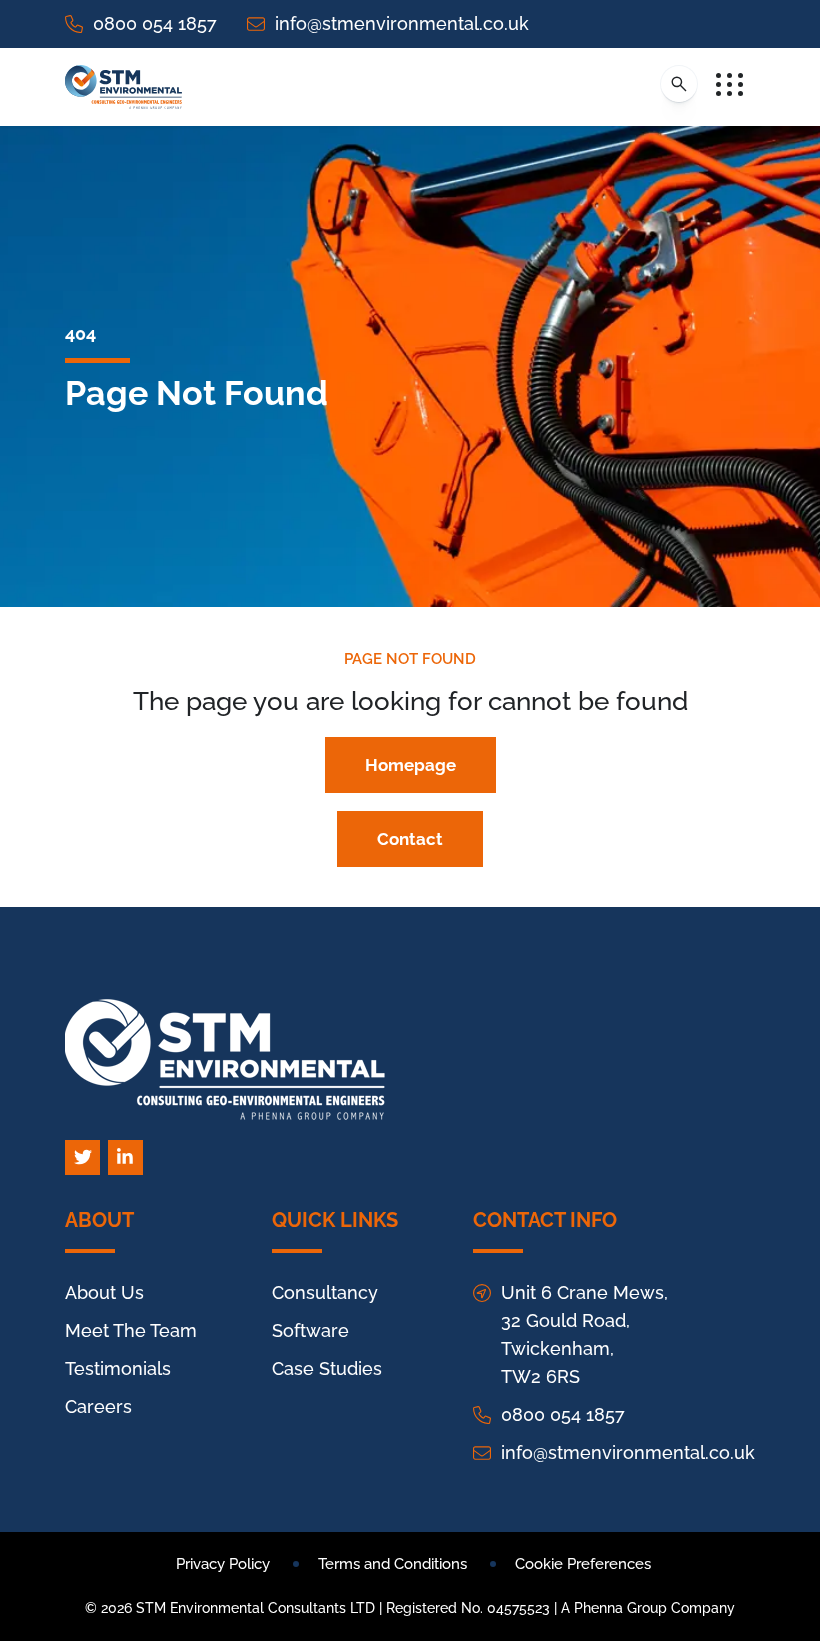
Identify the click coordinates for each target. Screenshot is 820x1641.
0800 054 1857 (155, 23)
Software (310, 1330)
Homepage (410, 765)
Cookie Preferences (583, 1564)
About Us (104, 1292)
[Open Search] (679, 84)
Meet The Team (131, 1330)
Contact (410, 839)
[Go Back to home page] (123, 87)
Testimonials (118, 1368)
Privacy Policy (223, 1564)
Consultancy (325, 1292)
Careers (98, 1406)
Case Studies (327, 1368)
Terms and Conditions (392, 1564)
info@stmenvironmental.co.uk (402, 23)
